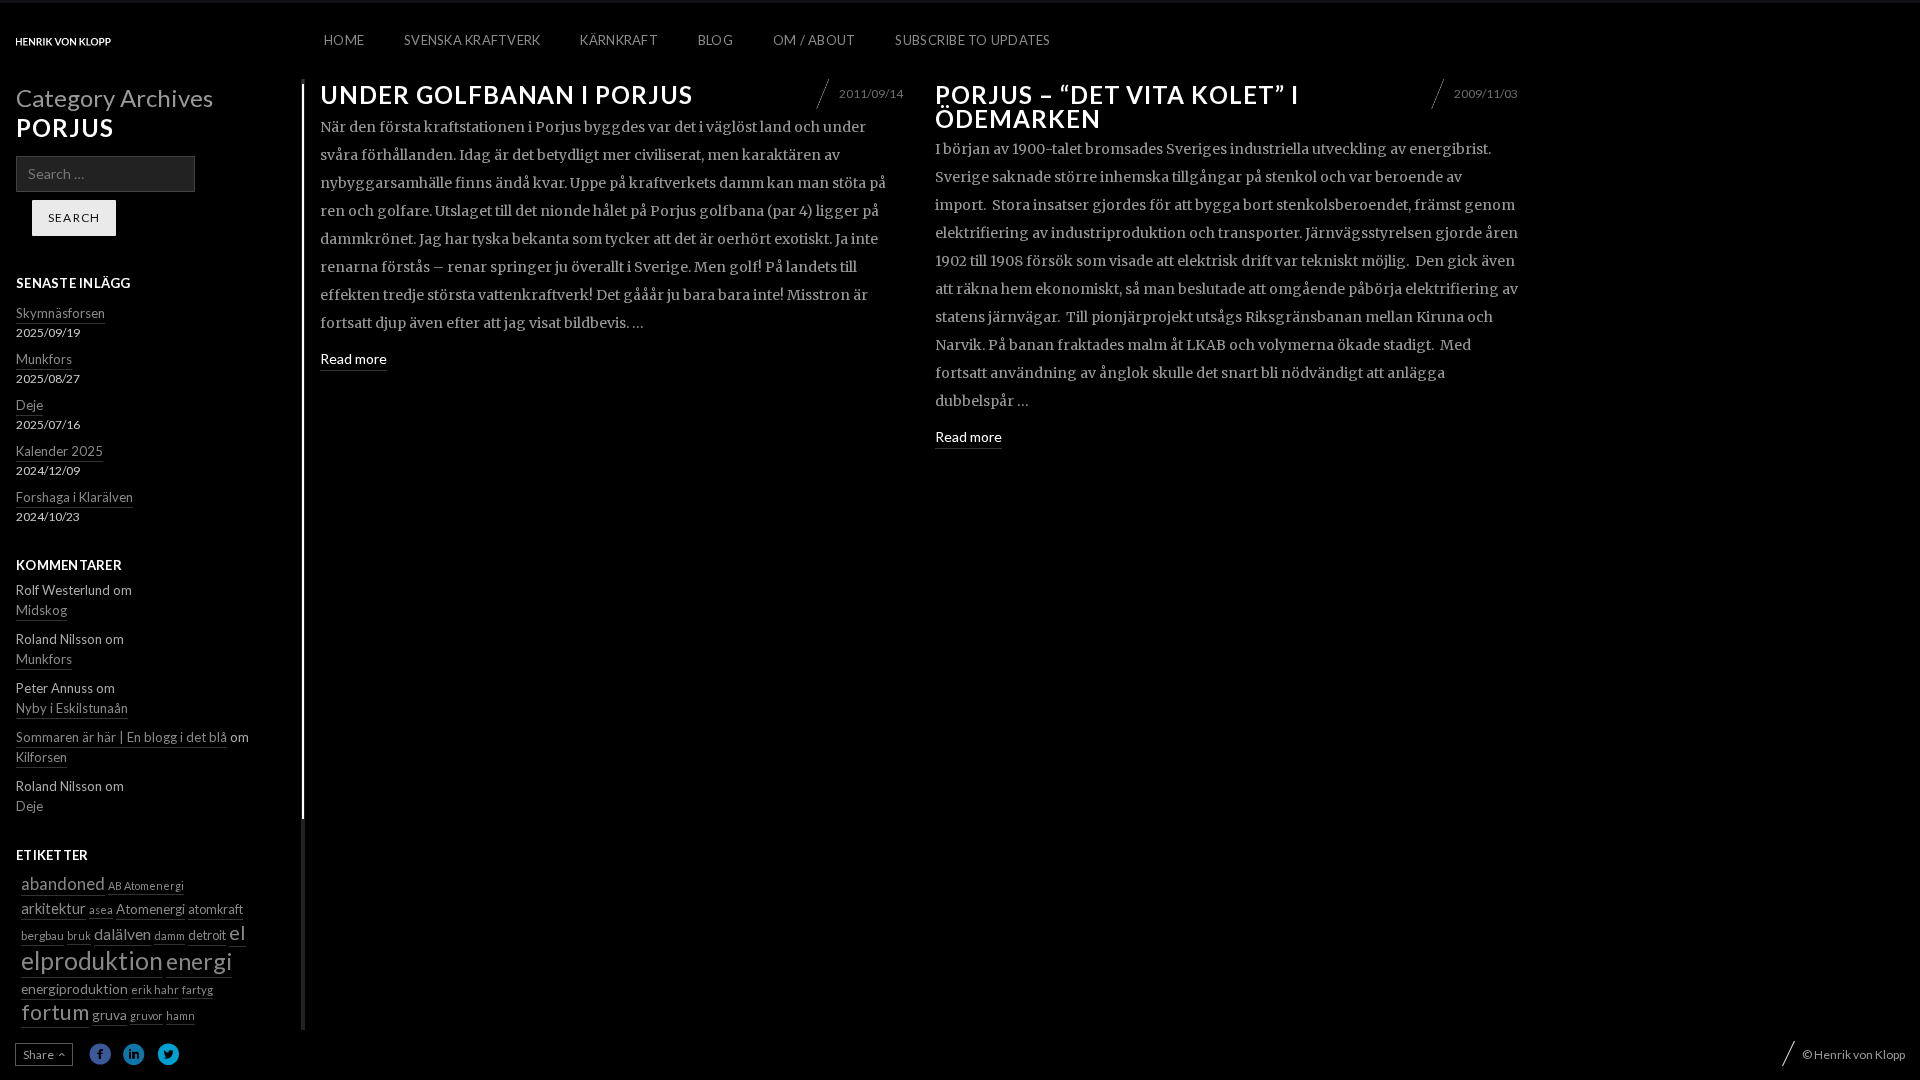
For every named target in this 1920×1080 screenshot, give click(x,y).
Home (344, 40)
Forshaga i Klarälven (74, 497)
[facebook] (100, 1054)
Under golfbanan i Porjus (506, 94)
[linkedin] (134, 1054)
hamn (180, 1015)
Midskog (41, 610)
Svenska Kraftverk (472, 40)
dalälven (122, 933)
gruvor (146, 1015)
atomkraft (215, 909)
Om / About (814, 40)
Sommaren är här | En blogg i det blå (121, 737)
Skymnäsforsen (60, 313)
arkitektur (53, 908)
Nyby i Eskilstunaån (72, 708)
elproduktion (92, 960)
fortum (55, 1012)
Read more (353, 358)
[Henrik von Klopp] (63, 41)
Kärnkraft (618, 40)
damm (169, 935)
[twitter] (168, 1054)
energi (199, 961)
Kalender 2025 (59, 451)
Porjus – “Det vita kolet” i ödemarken (1117, 106)
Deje (29, 405)
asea (101, 909)
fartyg (197, 989)
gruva (109, 1014)
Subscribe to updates (972, 40)
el (237, 932)
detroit (207, 935)
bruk (79, 935)
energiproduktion (74, 988)
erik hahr (155, 989)
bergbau (42, 935)
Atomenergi (150, 909)
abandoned (63, 883)
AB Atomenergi (146, 885)
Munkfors (44, 359)
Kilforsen (41, 757)
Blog (715, 40)
